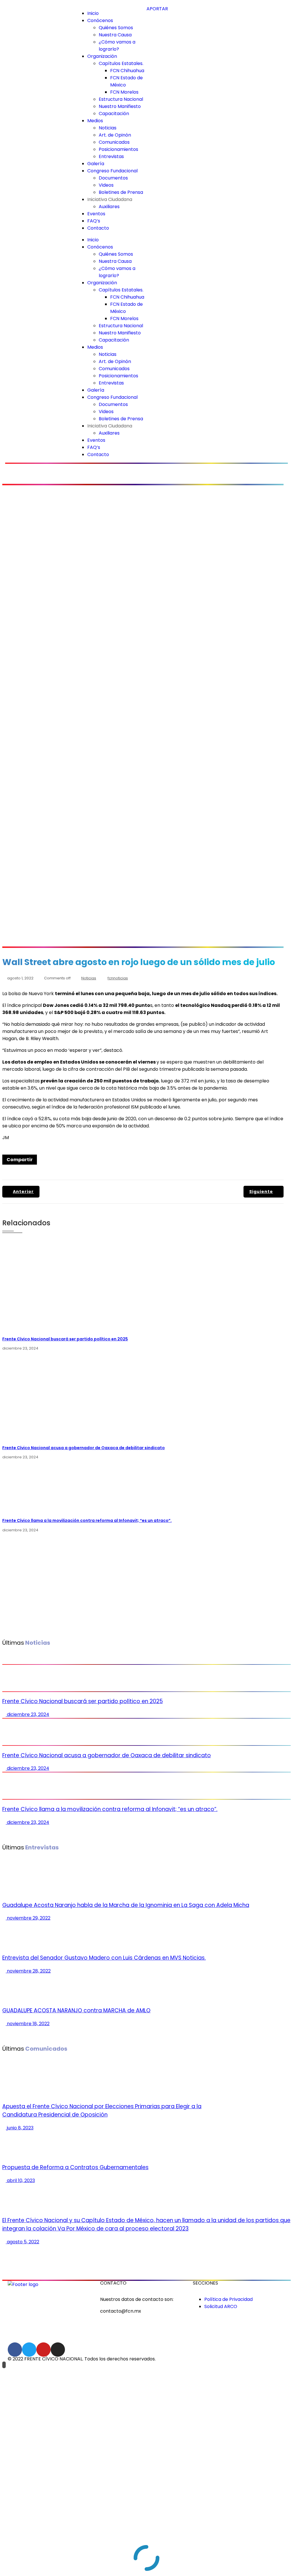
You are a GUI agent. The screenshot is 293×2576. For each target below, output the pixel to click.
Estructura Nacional (121, 99)
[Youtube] (43, 2350)
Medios (95, 121)
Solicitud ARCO (221, 2306)
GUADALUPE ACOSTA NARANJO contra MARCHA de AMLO (76, 2010)
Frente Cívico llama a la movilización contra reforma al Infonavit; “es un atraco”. (87, 1520)
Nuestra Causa (115, 35)
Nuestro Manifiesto (120, 106)
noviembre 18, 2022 (28, 2024)
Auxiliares (109, 207)
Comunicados (114, 142)
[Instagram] (58, 2350)
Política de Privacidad (228, 2299)
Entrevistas (111, 156)
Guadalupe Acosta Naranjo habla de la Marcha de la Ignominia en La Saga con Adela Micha (126, 1905)
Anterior (23, 1192)
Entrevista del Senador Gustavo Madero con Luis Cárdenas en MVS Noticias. (104, 1958)
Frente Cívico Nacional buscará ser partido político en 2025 (65, 1339)
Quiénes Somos (116, 28)
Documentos (113, 178)
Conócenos (100, 20)
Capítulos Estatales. (121, 63)
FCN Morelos (124, 92)
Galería (96, 164)
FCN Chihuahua (127, 71)
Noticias (108, 128)
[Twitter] (29, 2350)
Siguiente (261, 1192)
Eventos (96, 214)
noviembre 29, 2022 (28, 1918)
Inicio (93, 13)
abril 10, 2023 (20, 2180)
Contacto (98, 228)
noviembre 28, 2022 (28, 1971)
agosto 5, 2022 (22, 2242)
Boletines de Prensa (121, 192)
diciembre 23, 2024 (27, 1714)
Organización (102, 56)
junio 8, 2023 (20, 2128)
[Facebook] (15, 2350)
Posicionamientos (118, 149)
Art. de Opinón (115, 135)
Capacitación (114, 114)
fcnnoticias (118, 978)
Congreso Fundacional (112, 171)
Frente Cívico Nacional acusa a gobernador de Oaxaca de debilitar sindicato (84, 1448)
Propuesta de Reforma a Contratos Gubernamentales (75, 2167)
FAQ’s (94, 221)
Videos (106, 185)
